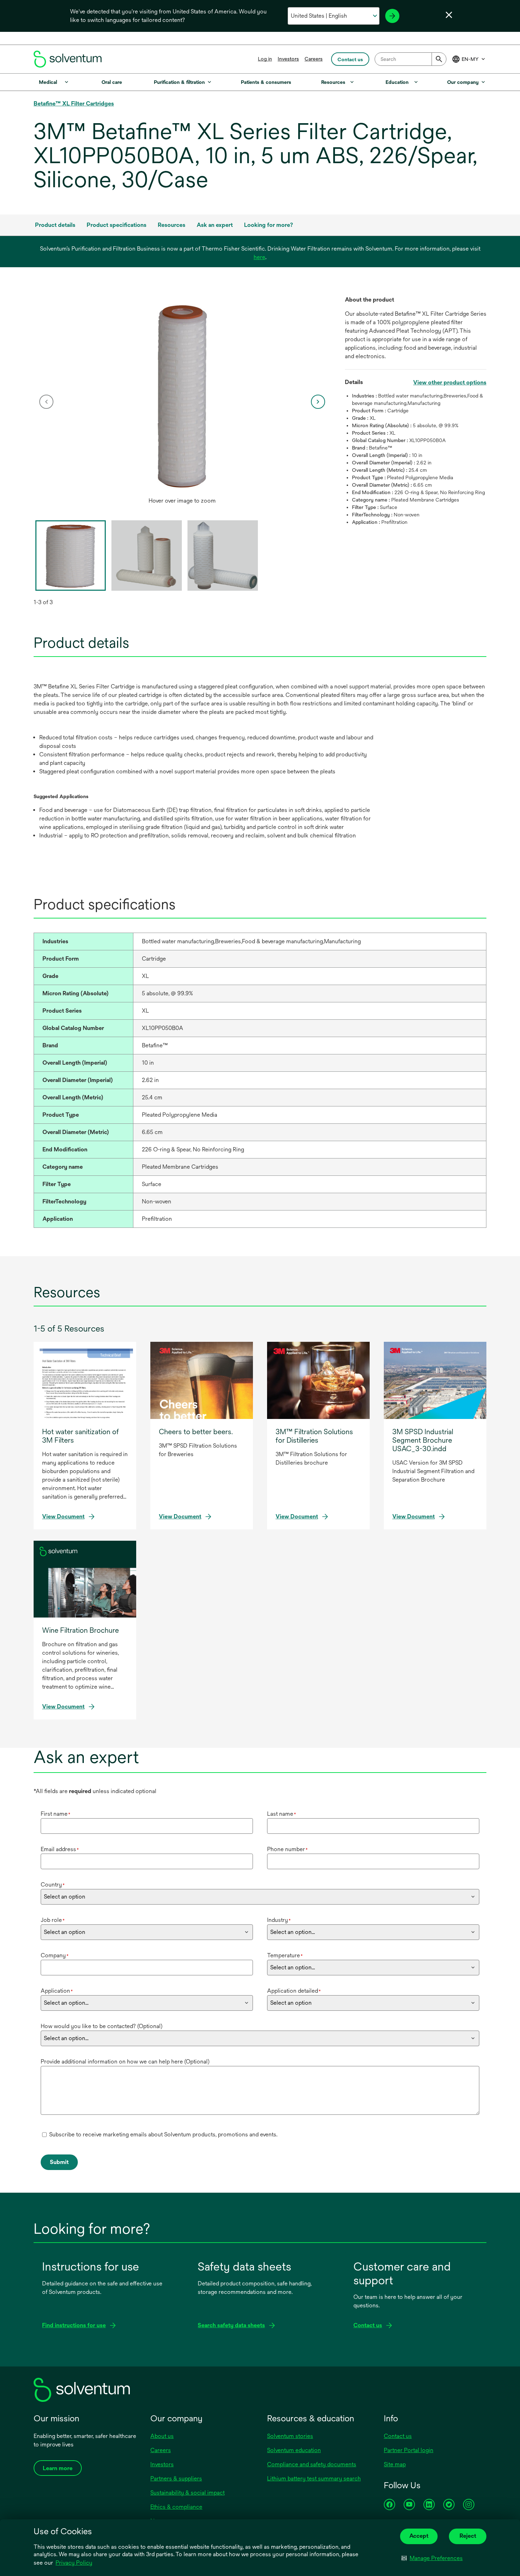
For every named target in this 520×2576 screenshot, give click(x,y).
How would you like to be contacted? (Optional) (102, 2026)
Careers (314, 59)
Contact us (398, 2436)
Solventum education (294, 2450)
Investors (288, 59)
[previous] (46, 402)
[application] (182, 395)
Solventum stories (290, 2436)
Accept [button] (419, 2536)
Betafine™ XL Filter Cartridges (74, 104)
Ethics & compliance (176, 2507)
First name (56, 1814)
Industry (279, 1920)
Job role (53, 1920)
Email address (60, 1849)
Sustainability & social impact (187, 2493)
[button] (432, 2558)
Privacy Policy (74, 2563)
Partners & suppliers (176, 2478)
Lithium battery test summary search (314, 2478)
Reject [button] (468, 2536)
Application (57, 1991)
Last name (282, 1814)
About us (162, 2436)
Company (55, 1955)
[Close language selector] (449, 15)
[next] (318, 402)
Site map (395, 2464)
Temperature (285, 1955)
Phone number (287, 1849)
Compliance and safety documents (312, 2464)
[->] (392, 16)
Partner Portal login (409, 2450)
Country (53, 1885)
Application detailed (294, 1991)
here (259, 257)
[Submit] (439, 59)
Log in (265, 59)
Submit (59, 2162)
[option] (182, 402)
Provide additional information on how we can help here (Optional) (125, 2062)
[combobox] (411, 59)
